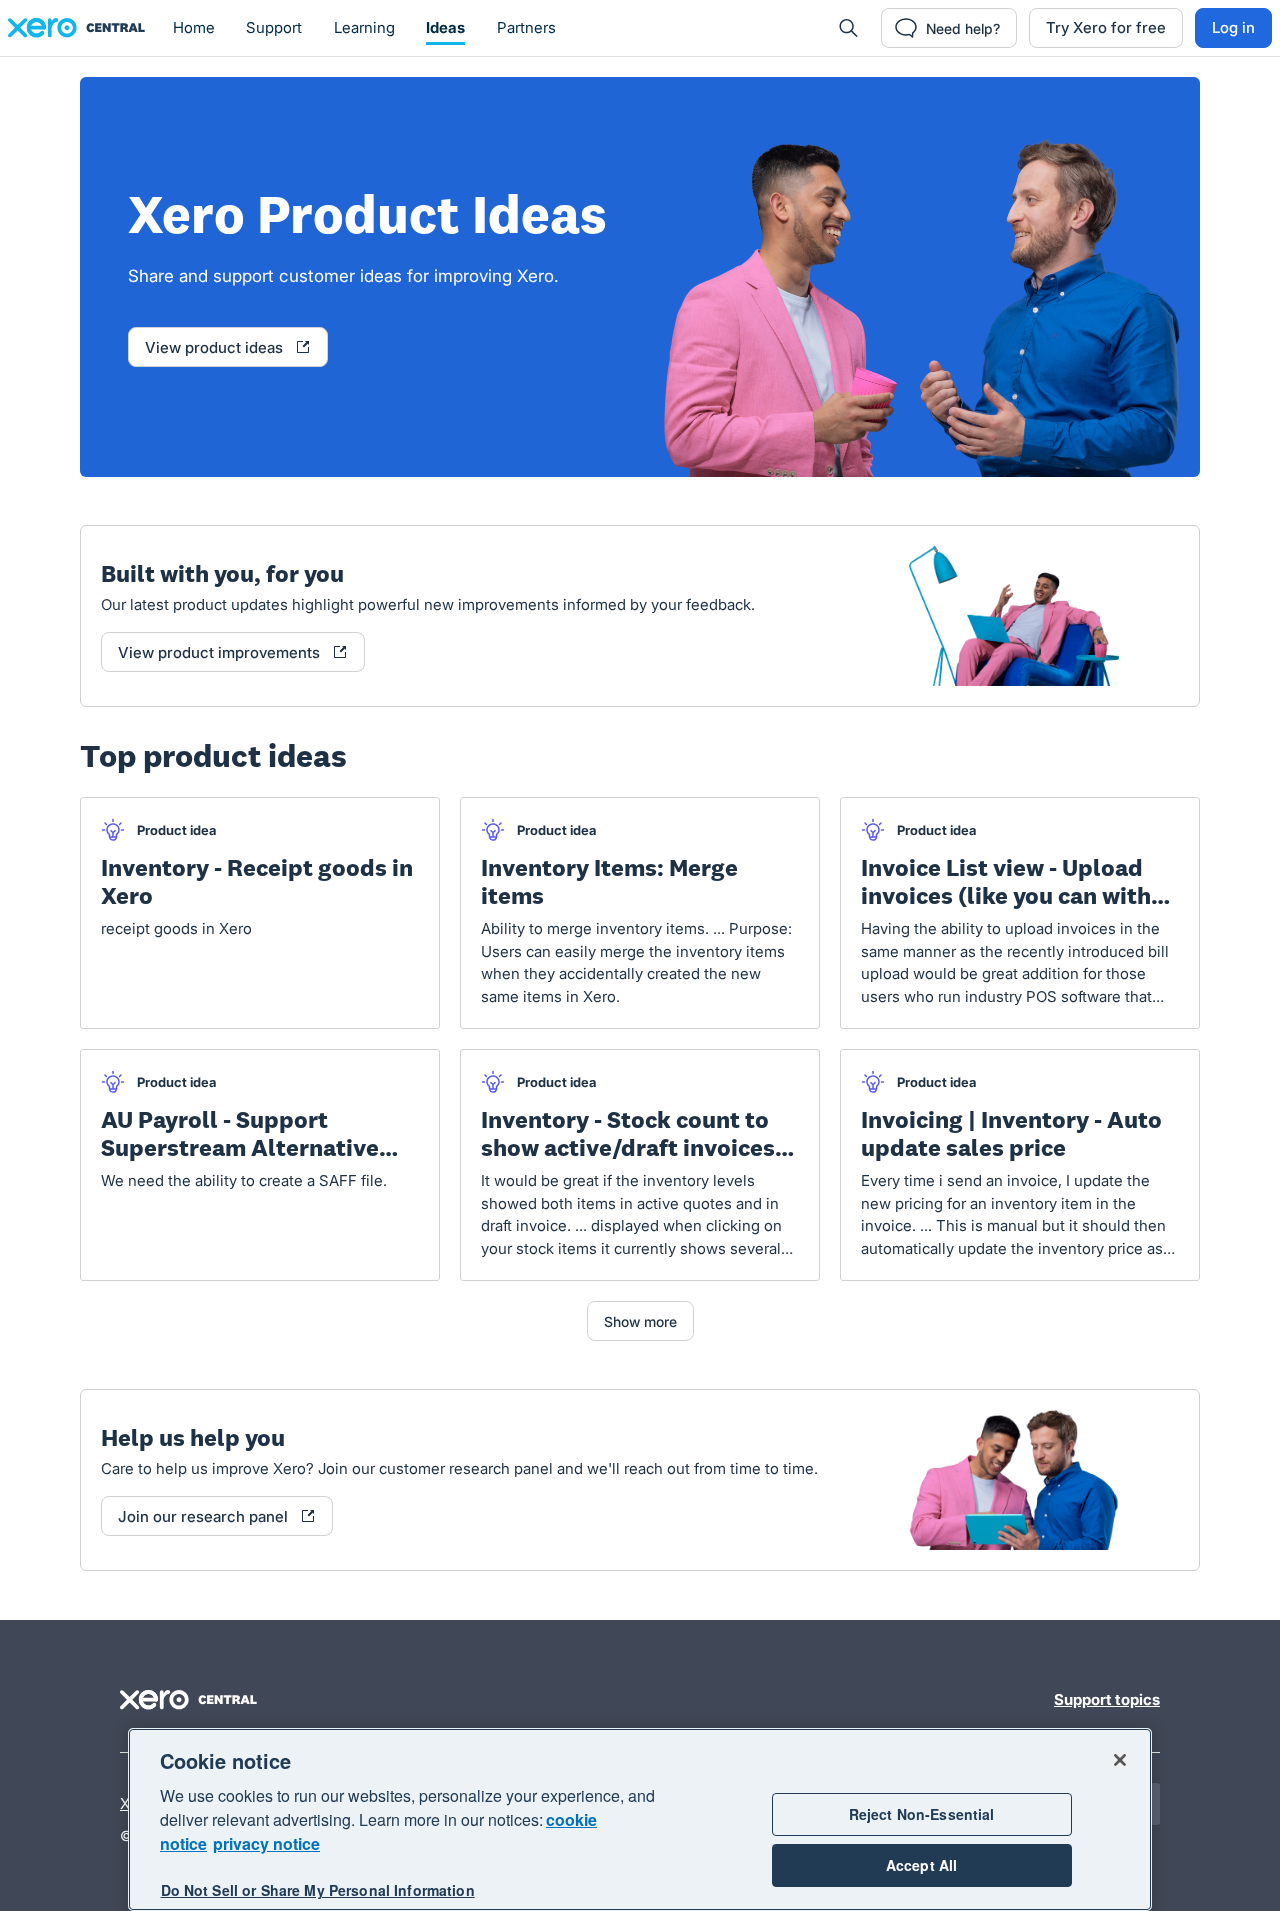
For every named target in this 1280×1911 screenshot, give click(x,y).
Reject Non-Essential (922, 1814)
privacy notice (266, 1843)
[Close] (1120, 1760)
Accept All (921, 1865)
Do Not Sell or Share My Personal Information (318, 1890)
